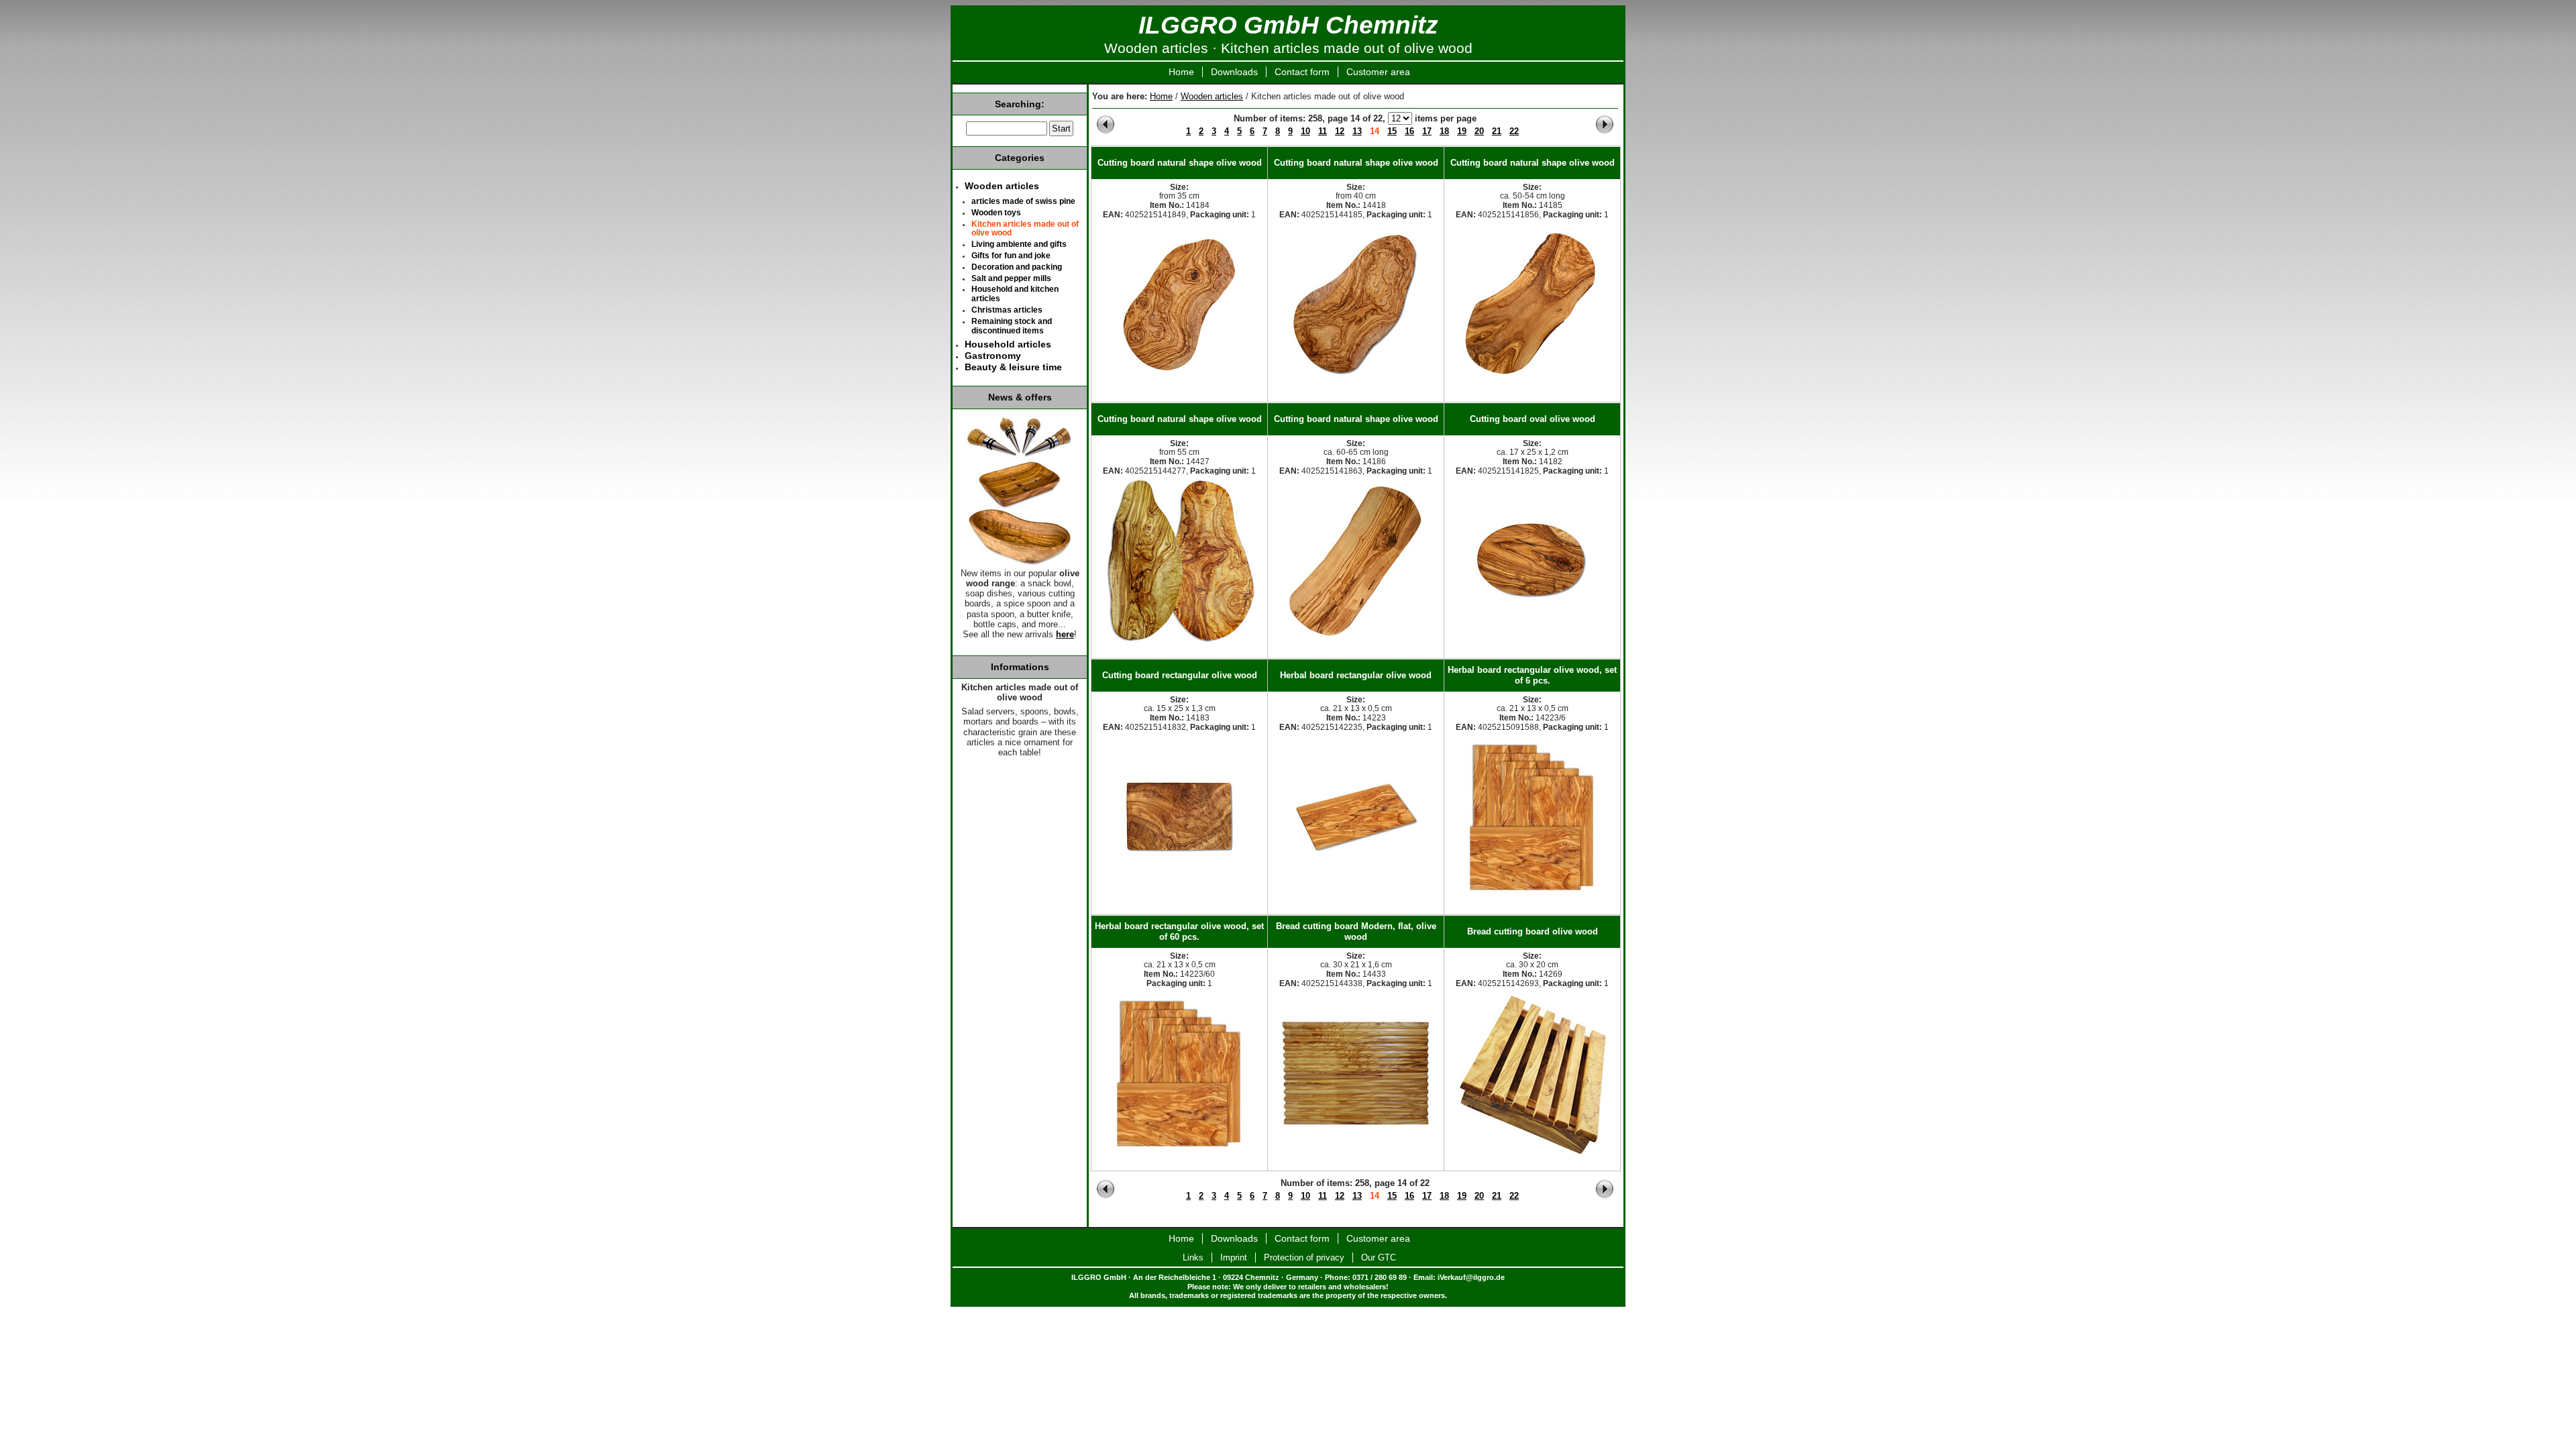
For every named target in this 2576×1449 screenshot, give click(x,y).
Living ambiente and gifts (1019, 244)
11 (1323, 131)
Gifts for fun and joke (1011, 256)
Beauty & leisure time (1013, 367)
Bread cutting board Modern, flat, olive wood (1356, 931)
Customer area (1378, 72)
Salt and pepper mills (1011, 278)
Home (1181, 72)
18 (1444, 131)
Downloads (1234, 72)
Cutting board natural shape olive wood (1180, 163)
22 (1514, 131)
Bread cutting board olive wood (1533, 931)
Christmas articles (1007, 310)
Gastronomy (993, 356)
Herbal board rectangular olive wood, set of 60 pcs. (1179, 931)
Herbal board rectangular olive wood (1356, 675)
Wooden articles (1212, 96)
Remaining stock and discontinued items (1012, 326)
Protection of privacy (1304, 1257)
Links (1193, 1257)
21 (1497, 131)
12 (1340, 131)
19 (1462, 131)
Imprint (1234, 1257)
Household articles (1008, 344)
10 (1305, 131)
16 (1409, 131)
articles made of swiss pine (1023, 201)
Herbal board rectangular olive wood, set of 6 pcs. (1532, 675)
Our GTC (1379, 1257)
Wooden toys (996, 213)
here (1065, 635)
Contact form (1302, 72)
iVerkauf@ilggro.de (1471, 1277)
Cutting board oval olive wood (1533, 419)
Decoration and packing (1017, 267)
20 (1479, 131)
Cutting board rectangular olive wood (1180, 675)
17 (1427, 131)
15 (1392, 131)
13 (1357, 131)
